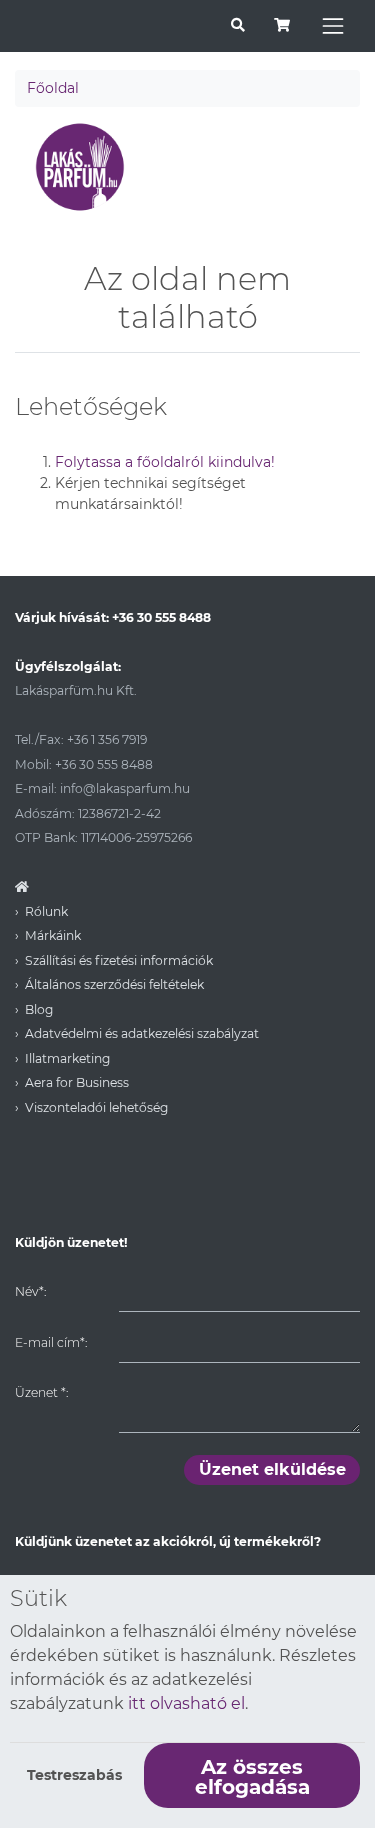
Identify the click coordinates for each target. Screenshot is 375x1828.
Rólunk (46, 911)
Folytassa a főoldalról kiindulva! (165, 462)
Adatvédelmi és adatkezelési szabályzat (142, 1033)
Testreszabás (74, 1775)
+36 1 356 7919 (107, 739)
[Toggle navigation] (333, 26)
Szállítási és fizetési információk (119, 960)
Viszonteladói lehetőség (96, 1107)
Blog (39, 1009)
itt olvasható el (186, 1703)
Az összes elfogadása (252, 1777)
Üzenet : (41, 1392)
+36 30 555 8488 (161, 617)
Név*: (30, 1291)
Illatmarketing (67, 1058)
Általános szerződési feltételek (114, 984)
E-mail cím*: (51, 1342)
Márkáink (53, 935)
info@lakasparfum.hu (125, 788)
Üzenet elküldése (272, 1469)
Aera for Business (77, 1082)
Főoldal (53, 88)
